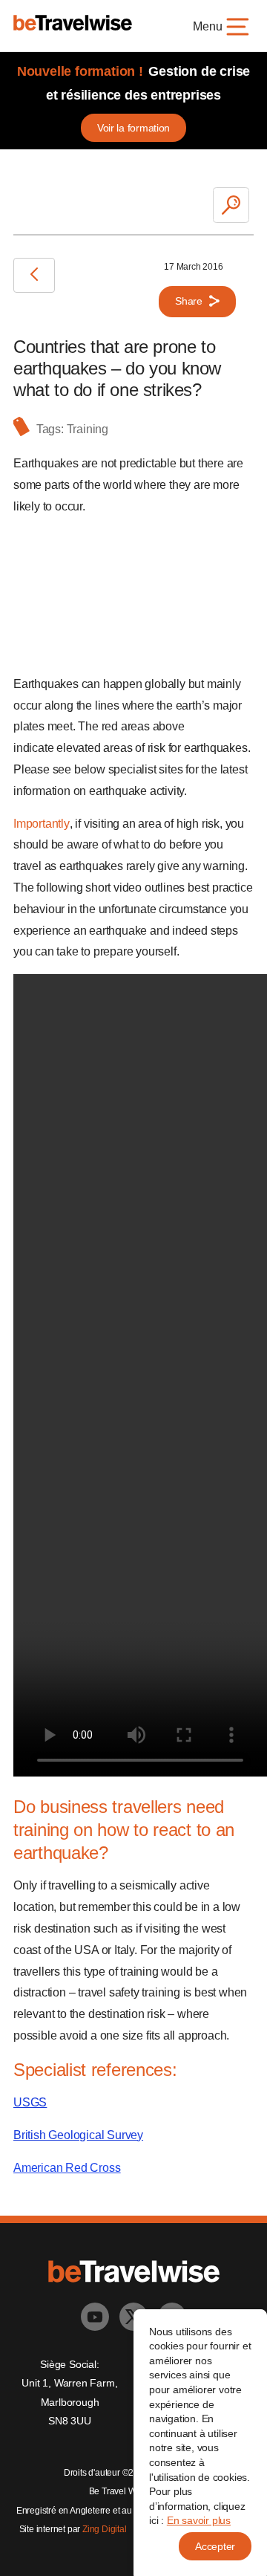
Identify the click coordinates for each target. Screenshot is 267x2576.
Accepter (215, 2546)
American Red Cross (67, 2168)
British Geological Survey (78, 2135)
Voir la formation (133, 128)
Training (88, 429)
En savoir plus (199, 2520)
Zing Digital (105, 2529)
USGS (30, 2102)
